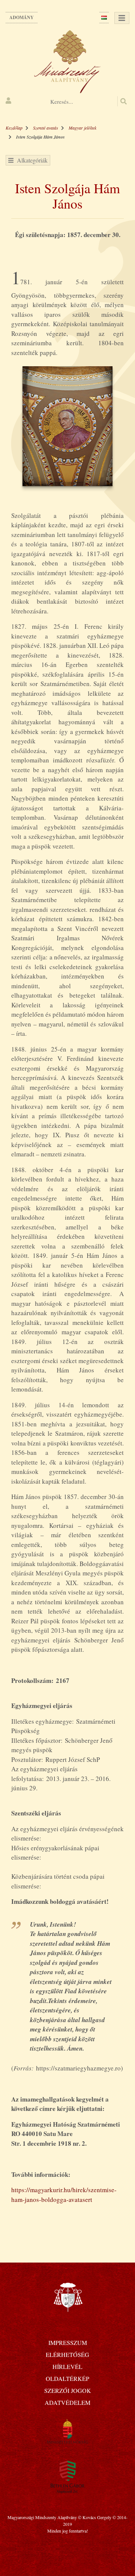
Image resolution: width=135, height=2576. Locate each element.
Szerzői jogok (68, 2390)
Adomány (22, 17)
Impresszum (68, 2343)
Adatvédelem (67, 2402)
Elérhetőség (67, 2354)
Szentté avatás (46, 128)
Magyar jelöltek (82, 128)
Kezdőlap (14, 128)
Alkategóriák (31, 160)
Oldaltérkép (67, 2378)
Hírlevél (67, 2366)
